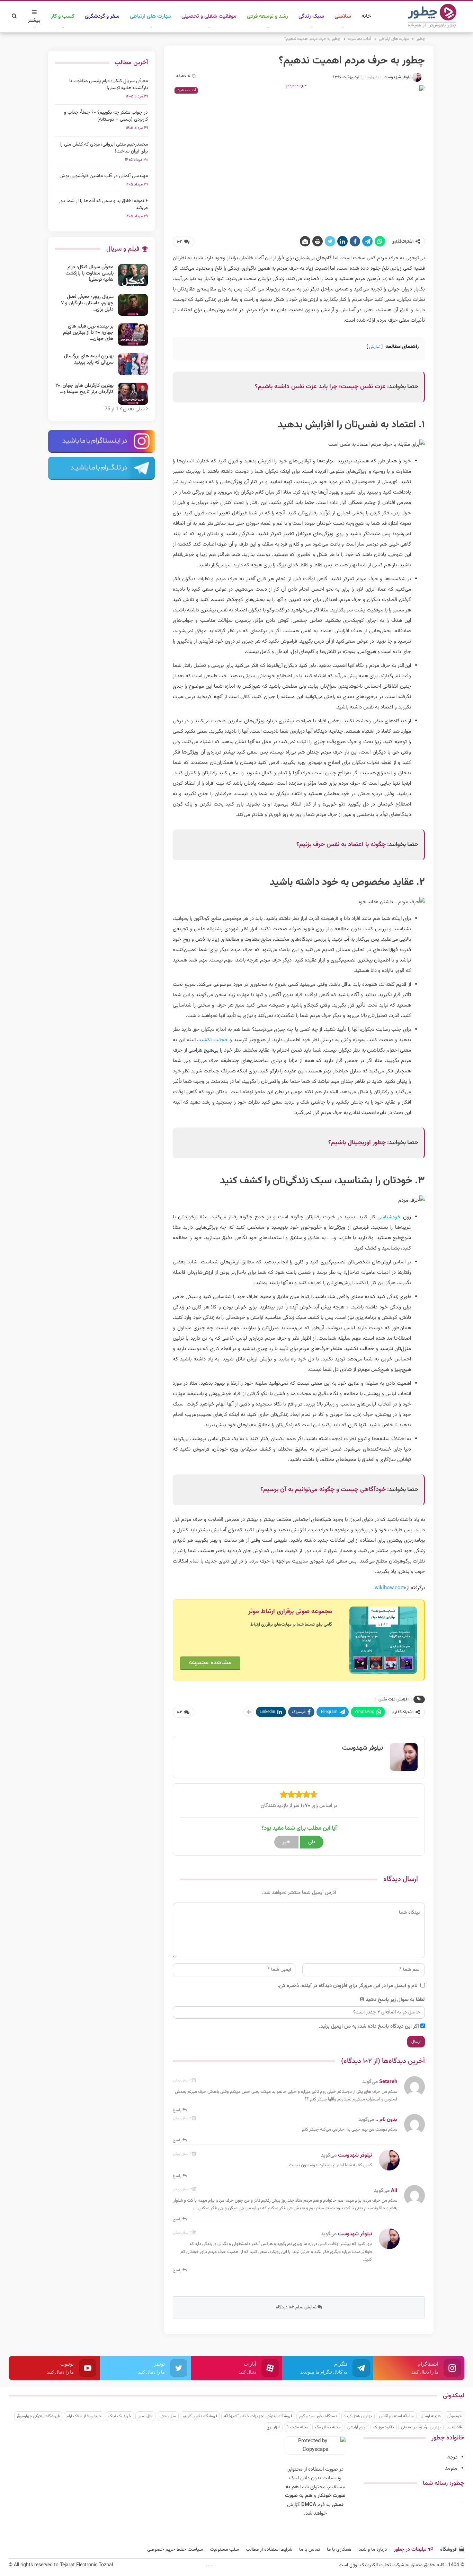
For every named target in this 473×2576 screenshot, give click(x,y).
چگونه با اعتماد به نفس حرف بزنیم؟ (341, 845)
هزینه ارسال (431, 2416)
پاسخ (178, 2110)
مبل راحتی (168, 2416)
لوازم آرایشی (357, 2427)
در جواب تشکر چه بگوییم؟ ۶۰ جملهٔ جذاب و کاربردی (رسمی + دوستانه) (106, 116)
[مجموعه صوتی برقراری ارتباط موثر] (383, 1640)
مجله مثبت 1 (297, 2427)
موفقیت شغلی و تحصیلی (209, 16)
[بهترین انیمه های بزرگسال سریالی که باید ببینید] (133, 364)
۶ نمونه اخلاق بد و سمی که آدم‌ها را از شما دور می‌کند (103, 204)
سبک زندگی (311, 16)
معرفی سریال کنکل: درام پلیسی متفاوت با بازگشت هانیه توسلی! (109, 85)
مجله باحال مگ (328, 2427)
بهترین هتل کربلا (358, 2416)
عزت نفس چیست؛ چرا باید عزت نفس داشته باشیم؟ (320, 387)
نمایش (375, 347)
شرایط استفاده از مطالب (269, 2550)
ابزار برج (273, 2427)
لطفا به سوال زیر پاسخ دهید (395, 2000)
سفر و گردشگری (102, 16)
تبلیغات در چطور (410, 2550)
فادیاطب (455, 2427)
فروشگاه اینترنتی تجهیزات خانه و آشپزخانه (258, 2416)
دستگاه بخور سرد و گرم (318, 2416)
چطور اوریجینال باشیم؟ (357, 1143)
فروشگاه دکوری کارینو (200, 2416)
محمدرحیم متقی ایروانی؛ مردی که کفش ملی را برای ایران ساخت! (104, 148)
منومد (451, 2468)
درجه (452, 2457)
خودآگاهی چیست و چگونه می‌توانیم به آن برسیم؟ (323, 1490)
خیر (286, 1842)
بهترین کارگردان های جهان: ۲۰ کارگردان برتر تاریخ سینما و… (84, 389)
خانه (366, 16)
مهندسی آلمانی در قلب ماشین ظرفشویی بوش (104, 176)
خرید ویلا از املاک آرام (84, 2416)
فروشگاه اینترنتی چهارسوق (38, 2416)
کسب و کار (63, 16)
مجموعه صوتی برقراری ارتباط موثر (290, 1612)
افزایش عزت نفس (394, 1699)
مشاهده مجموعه (210, 1663)
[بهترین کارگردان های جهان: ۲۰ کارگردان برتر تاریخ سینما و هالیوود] (133, 394)
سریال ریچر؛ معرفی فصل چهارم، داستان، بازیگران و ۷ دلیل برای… (87, 303)
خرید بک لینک (120, 2416)
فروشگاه (448, 2550)
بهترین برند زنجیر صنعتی (421, 2427)
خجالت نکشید (213, 1040)
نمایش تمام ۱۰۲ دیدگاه (297, 2307)
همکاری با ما (339, 2550)
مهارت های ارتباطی (150, 16)
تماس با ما (310, 2550)
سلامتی (343, 16)
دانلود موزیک (384, 2427)
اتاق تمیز (145, 2416)
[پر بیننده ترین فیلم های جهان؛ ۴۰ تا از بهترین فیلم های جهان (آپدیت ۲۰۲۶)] (133, 334)
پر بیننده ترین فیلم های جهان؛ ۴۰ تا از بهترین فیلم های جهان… (88, 333)
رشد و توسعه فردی (267, 16)
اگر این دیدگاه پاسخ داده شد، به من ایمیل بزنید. (369, 2026)
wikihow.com (390, 1588)
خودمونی (454, 2416)
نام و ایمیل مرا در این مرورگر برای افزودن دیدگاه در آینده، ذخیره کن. (347, 1986)
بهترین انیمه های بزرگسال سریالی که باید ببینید (89, 359)
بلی (312, 1842)
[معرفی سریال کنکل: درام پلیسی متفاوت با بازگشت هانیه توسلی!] (133, 275)
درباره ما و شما (373, 2550)
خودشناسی (389, 1217)
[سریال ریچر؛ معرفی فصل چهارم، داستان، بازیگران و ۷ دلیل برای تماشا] (133, 305)
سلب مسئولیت (224, 2550)
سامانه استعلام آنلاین (396, 2416)
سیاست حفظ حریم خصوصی (175, 2550)
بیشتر (34, 21)
